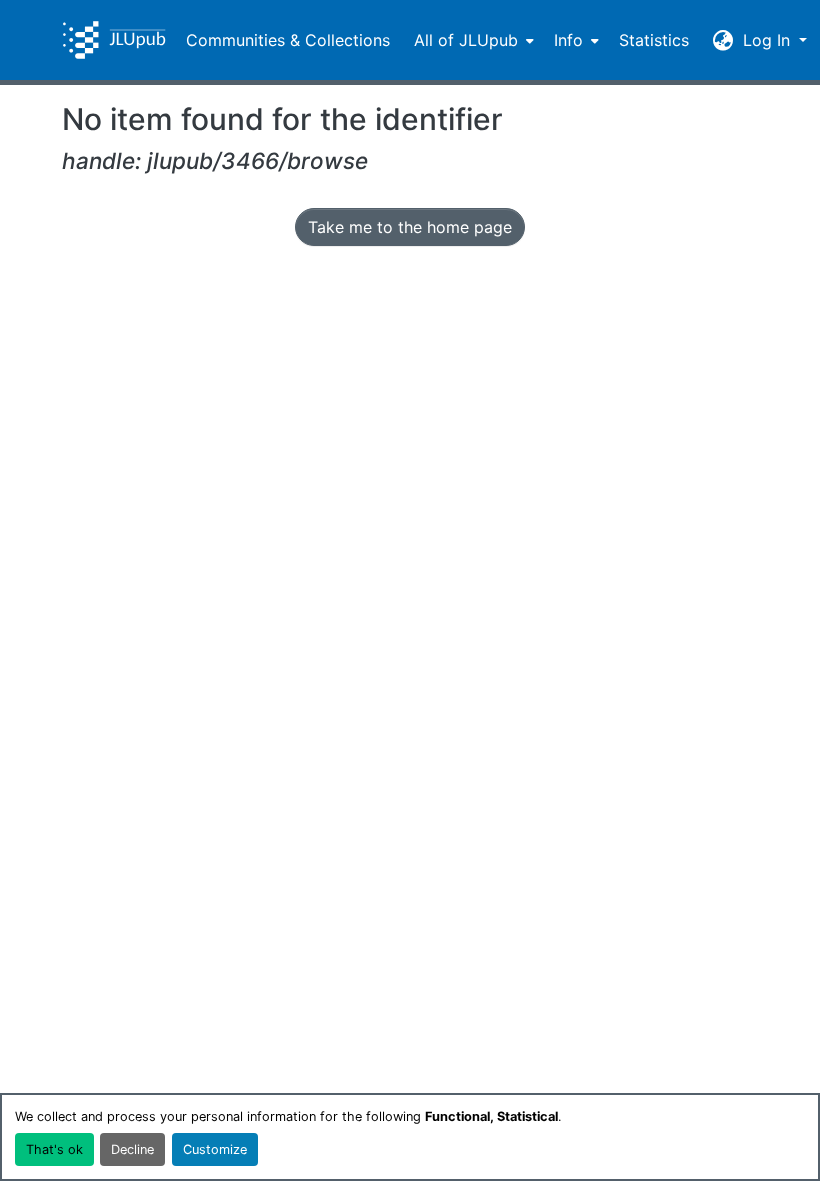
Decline (132, 1149)
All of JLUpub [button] (466, 40)
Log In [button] (769, 40)
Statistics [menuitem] (654, 40)
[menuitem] (472, 40)
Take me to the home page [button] (410, 227)
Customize (215, 1149)
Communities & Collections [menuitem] (288, 40)
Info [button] (568, 40)
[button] (114, 40)
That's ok (54, 1149)
